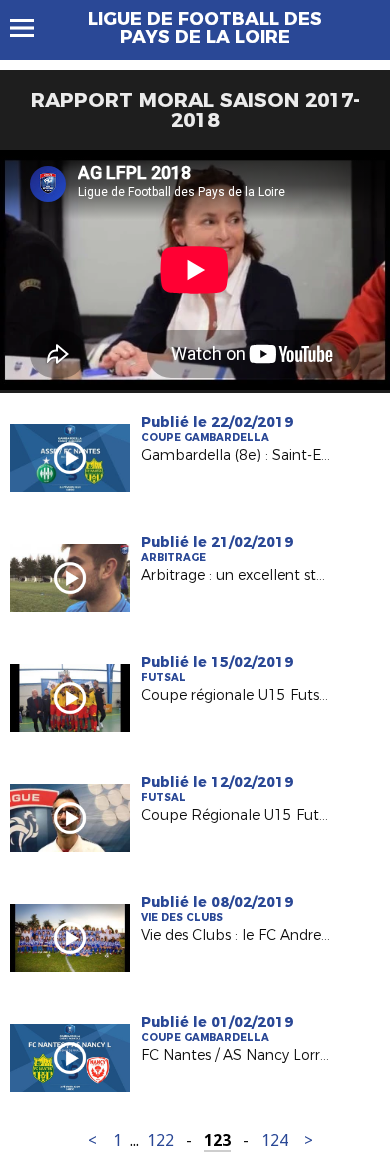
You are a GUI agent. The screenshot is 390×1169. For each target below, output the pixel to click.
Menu (31, 28)
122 (160, 1140)
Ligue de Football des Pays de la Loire (205, 28)
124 (274, 1140)
